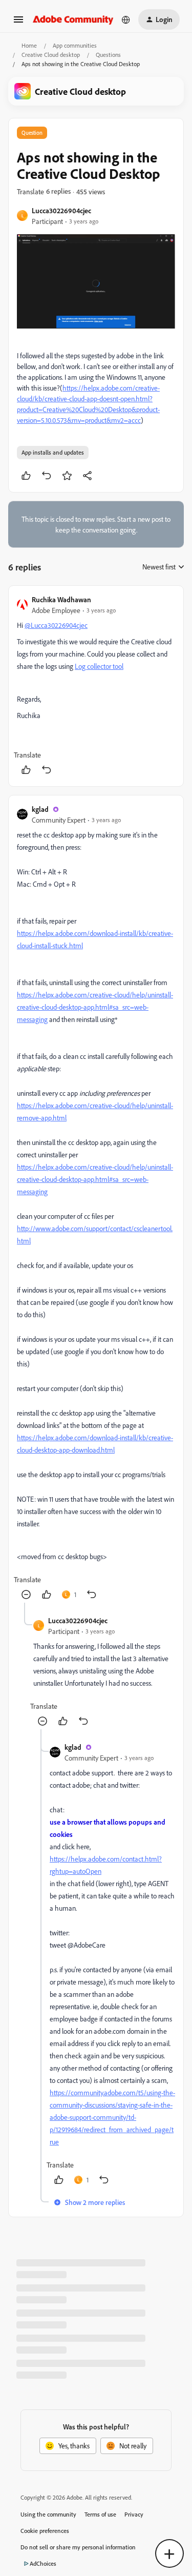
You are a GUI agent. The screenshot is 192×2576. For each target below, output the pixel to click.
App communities (75, 45)
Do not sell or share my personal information (78, 2547)
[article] (96, 686)
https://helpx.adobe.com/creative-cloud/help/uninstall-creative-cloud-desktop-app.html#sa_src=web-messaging (95, 1007)
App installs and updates (53, 452)
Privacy (134, 2514)
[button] (18, 23)
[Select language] (126, 19)
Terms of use (100, 2514)
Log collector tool (99, 666)
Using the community (48, 2514)
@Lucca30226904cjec (56, 625)
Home (29, 45)
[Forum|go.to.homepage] (73, 19)
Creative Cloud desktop (51, 55)
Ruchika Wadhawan (61, 599)
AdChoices (43, 2563)
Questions (108, 55)
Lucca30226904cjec (61, 210)
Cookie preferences (45, 2531)
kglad (40, 809)
